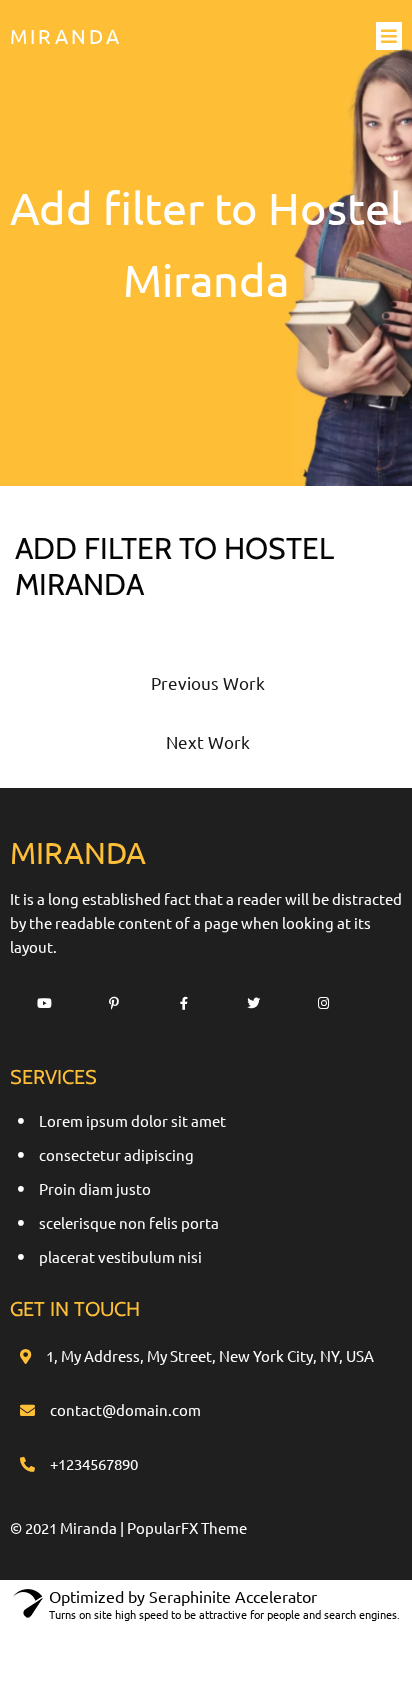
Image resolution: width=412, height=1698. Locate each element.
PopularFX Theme (187, 1527)
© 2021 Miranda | (68, 1527)
